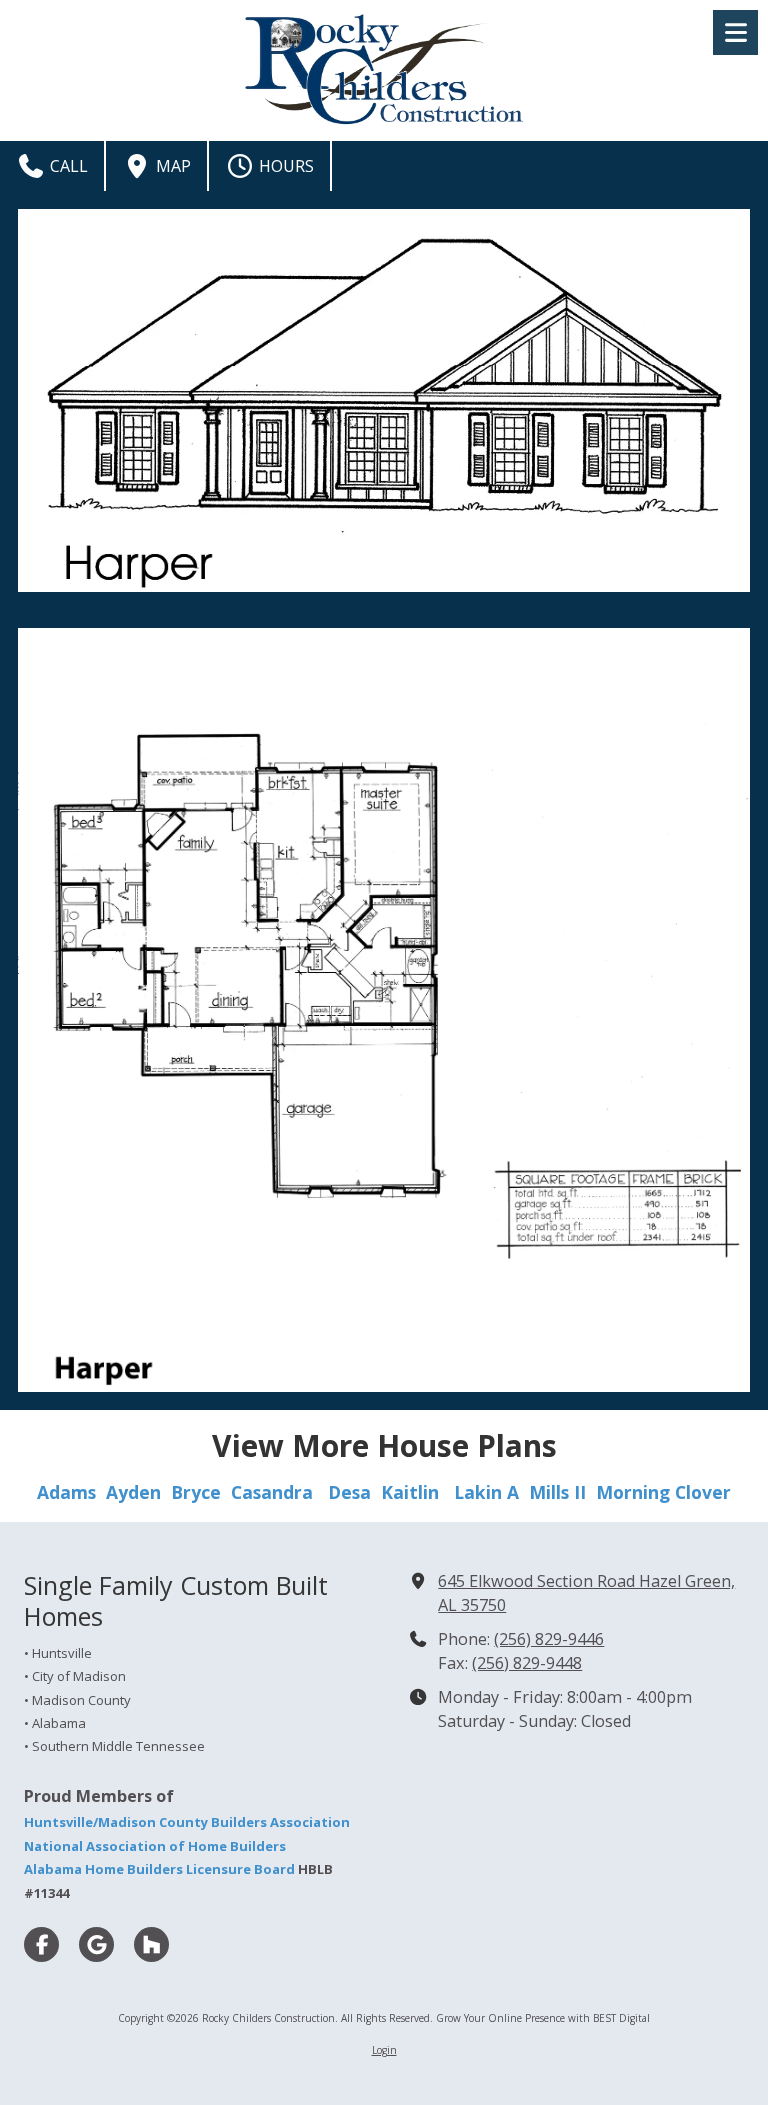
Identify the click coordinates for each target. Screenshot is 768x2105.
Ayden (138, 1492)
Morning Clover (663, 1492)
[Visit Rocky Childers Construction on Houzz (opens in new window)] (151, 1944)
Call (67, 166)
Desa (349, 1492)
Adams (66, 1492)
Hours (284, 166)
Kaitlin (410, 1492)
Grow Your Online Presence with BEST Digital (543, 2018)
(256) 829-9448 (527, 1663)
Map (171, 166)
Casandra (272, 1492)
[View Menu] (735, 32)
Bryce (196, 1492)
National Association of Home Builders (155, 1846)
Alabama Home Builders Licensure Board (159, 1869)
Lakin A (486, 1492)
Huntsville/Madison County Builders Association (187, 1822)
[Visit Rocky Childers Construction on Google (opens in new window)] (96, 1944)
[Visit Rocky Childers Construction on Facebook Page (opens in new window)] (41, 1944)
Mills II (557, 1492)
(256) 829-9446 (549, 1639)
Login (384, 2050)
